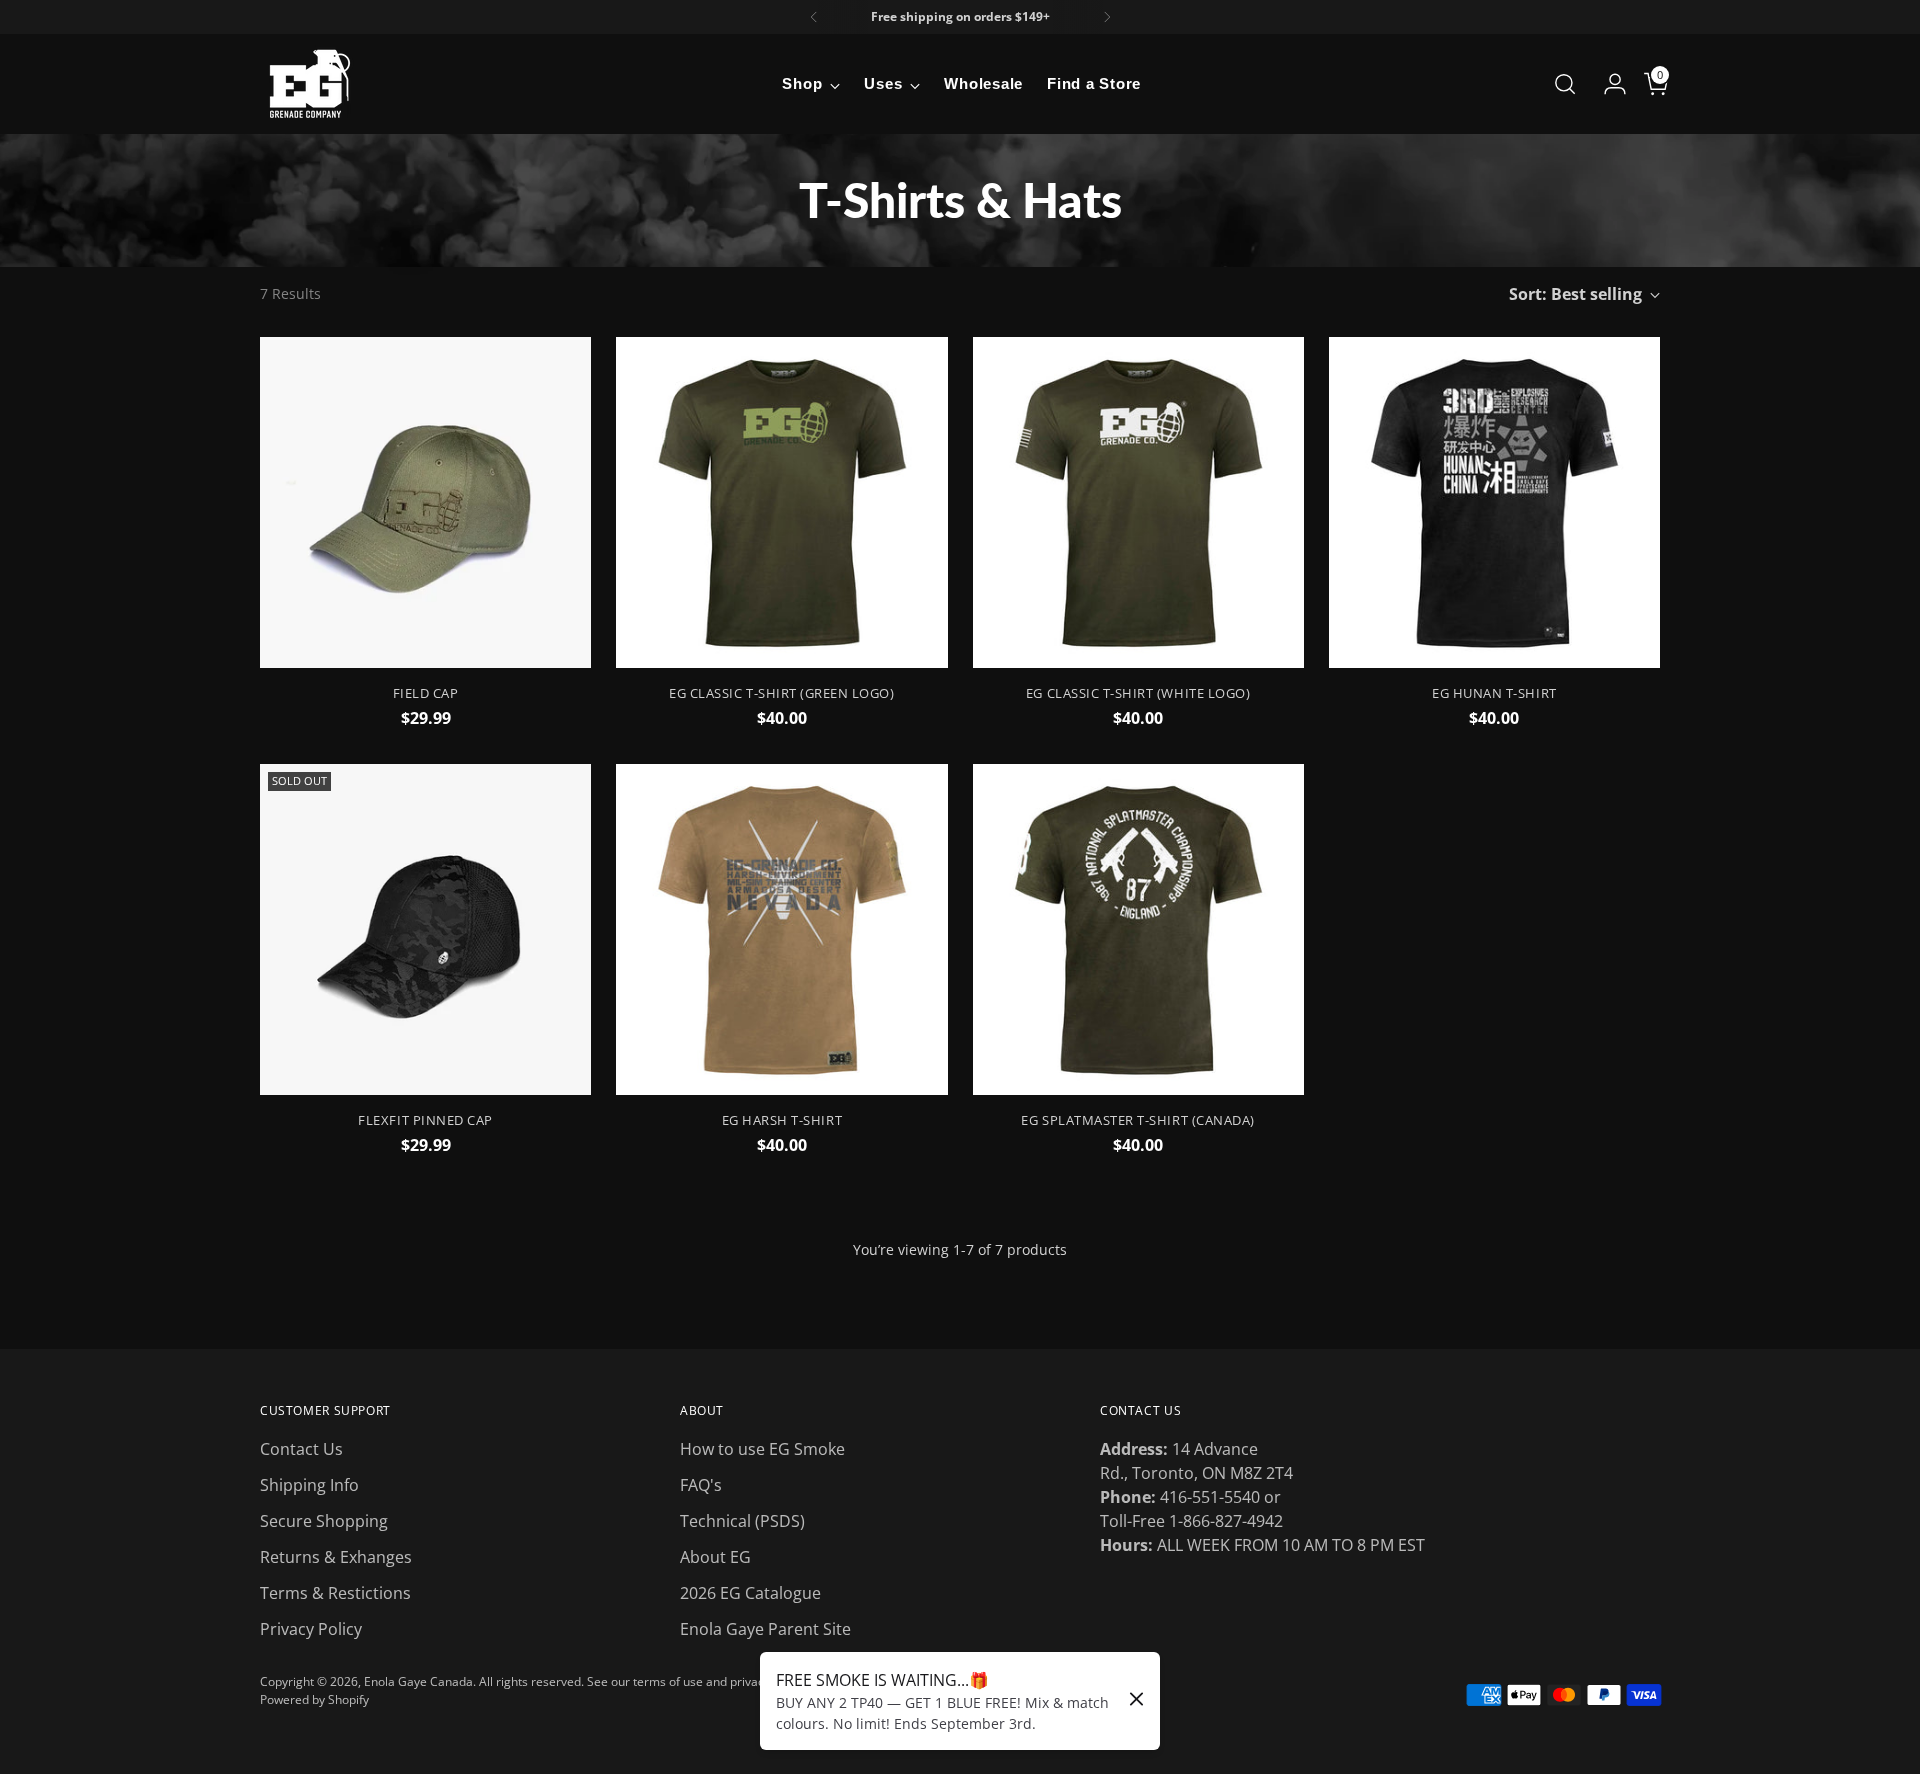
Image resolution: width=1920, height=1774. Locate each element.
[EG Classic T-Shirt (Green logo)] (781, 502)
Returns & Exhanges (336, 1557)
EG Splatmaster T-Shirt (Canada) (1137, 1120)
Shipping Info (309, 1485)
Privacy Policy (311, 1629)
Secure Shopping (324, 1521)
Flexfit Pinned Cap (425, 1120)
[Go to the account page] (1607, 84)
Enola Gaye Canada (418, 1681)
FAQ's (701, 1485)
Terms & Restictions (335, 1593)
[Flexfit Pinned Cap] (425, 929)
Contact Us (301, 1449)
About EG (715, 1557)
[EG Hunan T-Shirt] (1494, 502)
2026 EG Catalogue (750, 1593)
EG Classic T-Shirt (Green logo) (781, 693)
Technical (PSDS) (742, 1521)
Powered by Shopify (314, 1699)
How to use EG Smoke (762, 1449)
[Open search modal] (1565, 84)
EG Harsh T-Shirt (782, 1120)
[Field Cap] (425, 502)
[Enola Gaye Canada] (310, 84)
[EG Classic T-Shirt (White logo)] (1138, 502)
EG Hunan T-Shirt (1494, 693)
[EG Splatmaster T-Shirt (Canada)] (1138, 929)
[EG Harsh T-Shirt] (781, 929)
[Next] (1107, 17)
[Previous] (814, 17)
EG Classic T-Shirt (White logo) (1138, 693)
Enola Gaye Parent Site (765, 1629)
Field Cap (426, 693)
